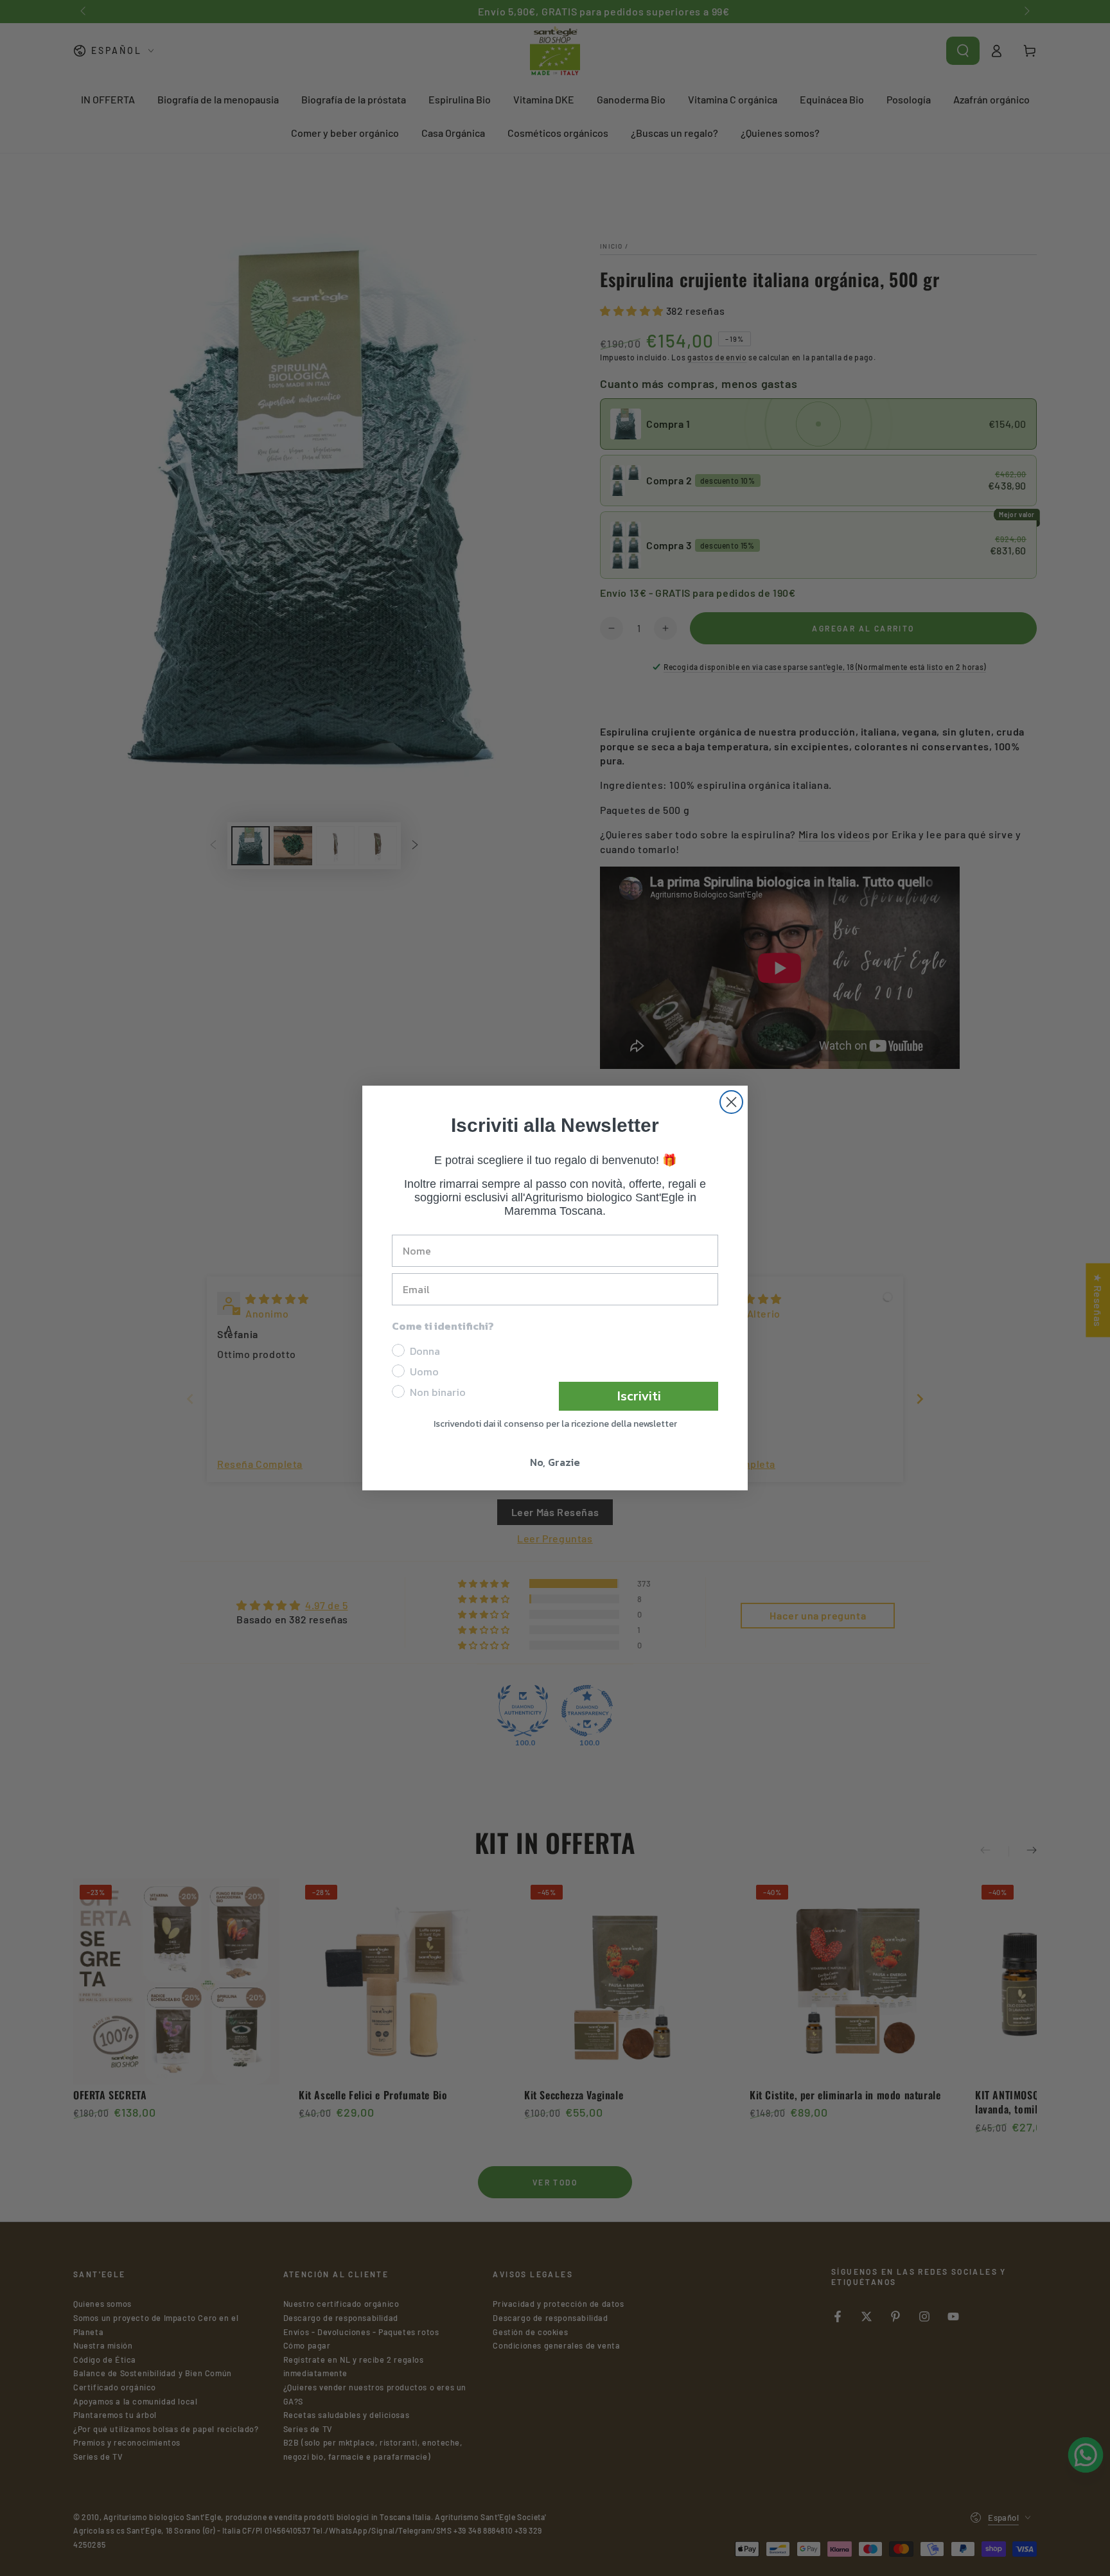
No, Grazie (555, 1462)
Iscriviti (639, 1396)
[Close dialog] (731, 1102)
